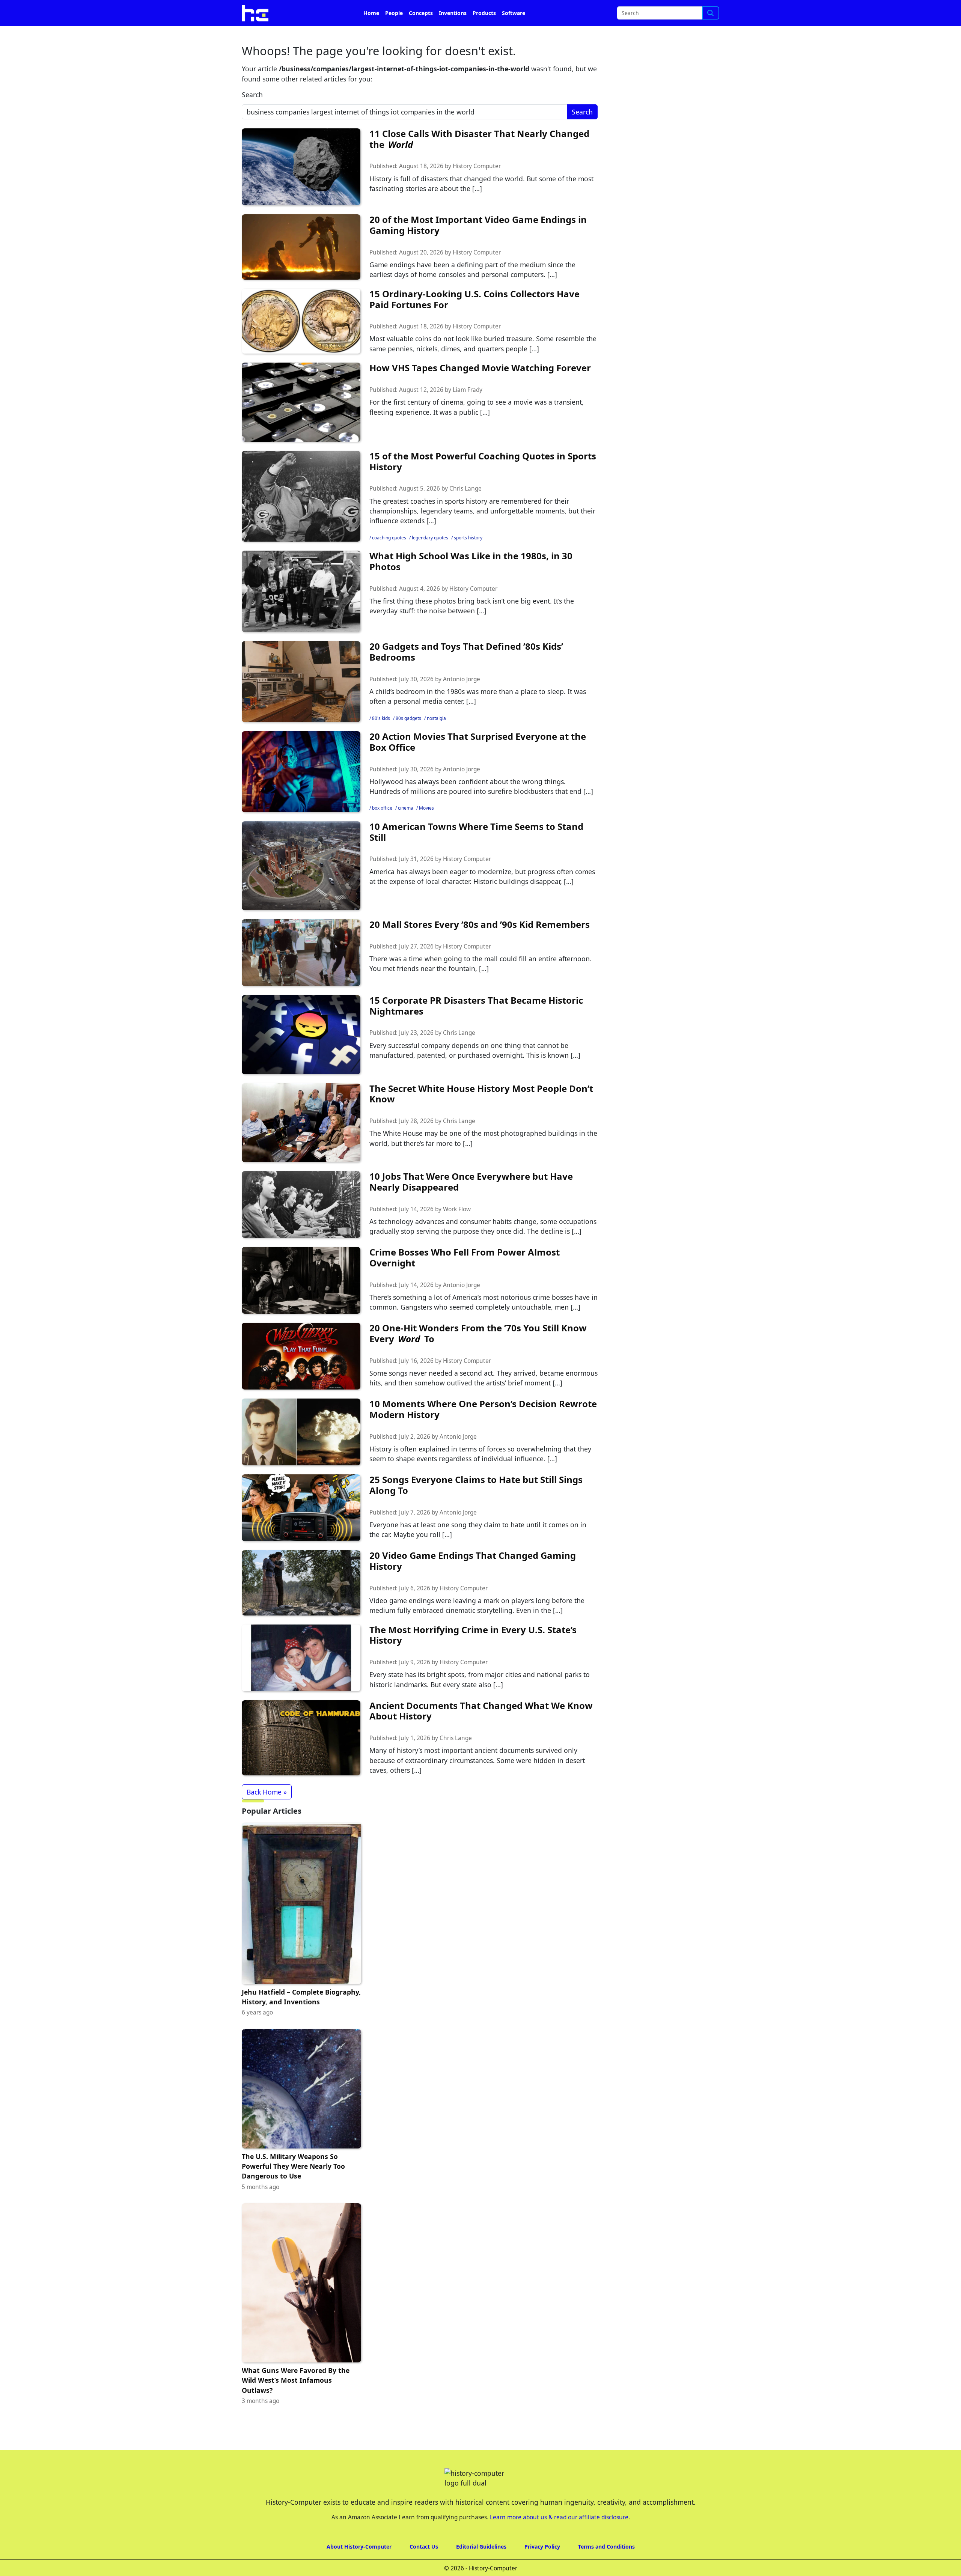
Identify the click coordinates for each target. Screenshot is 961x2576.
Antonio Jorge (462, 700)
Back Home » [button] (267, 1813)
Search (252, 116)
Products (484, 34)
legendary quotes (430, 559)
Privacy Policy (542, 2568)
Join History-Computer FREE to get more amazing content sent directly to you (396, 11)
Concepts (421, 34)
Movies (426, 829)
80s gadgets (408, 739)
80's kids (381, 739)
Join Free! (654, 11)
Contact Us (424, 2568)
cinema (406, 829)
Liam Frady (468, 411)
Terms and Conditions (606, 2568)
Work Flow (457, 1230)
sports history (468, 559)
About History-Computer (359, 2568)
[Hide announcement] (954, 11)
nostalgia (436, 739)
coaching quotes (389, 559)
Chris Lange (465, 510)
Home (371, 34)
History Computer (477, 187)
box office (382, 829)
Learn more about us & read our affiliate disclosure (559, 2538)
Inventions (453, 34)
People (394, 34)
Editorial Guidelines (481, 2568)
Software (514, 34)
